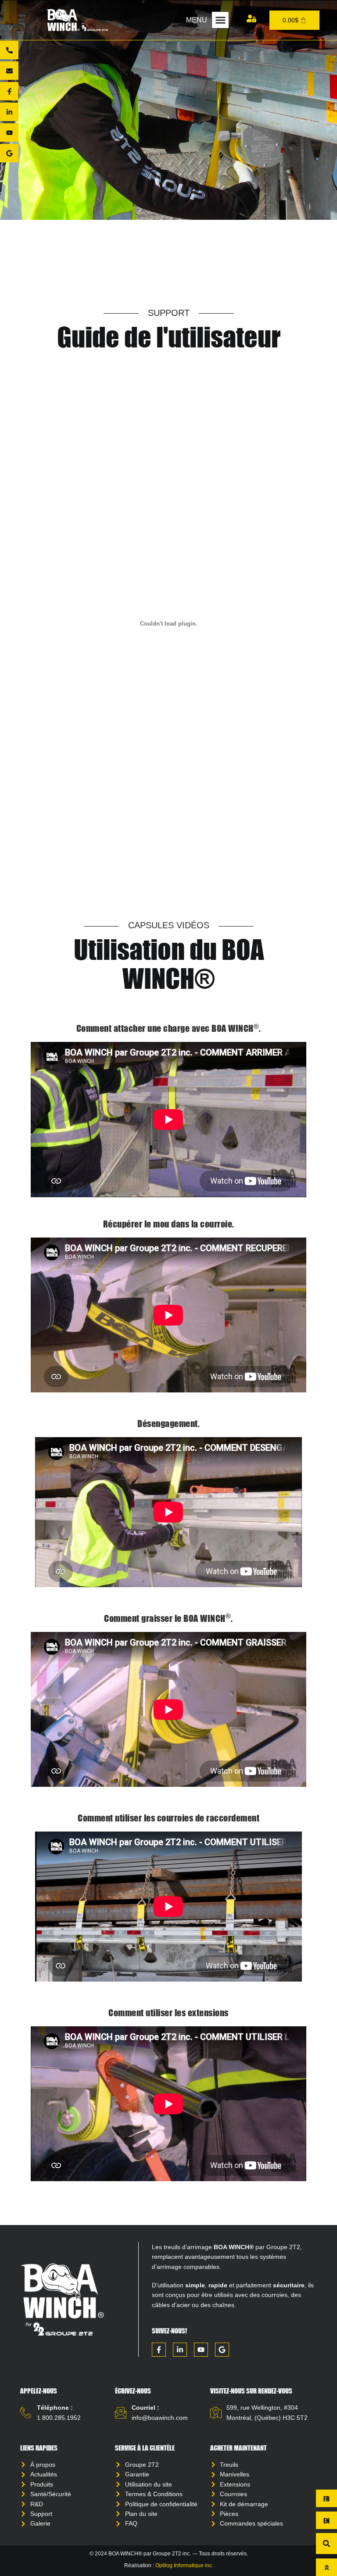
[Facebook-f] (9, 91)
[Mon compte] (251, 18)
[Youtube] (9, 132)
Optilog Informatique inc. (184, 2565)
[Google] (9, 153)
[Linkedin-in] (9, 112)
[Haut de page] (326, 2567)
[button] (220, 20)
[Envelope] (9, 71)
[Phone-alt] (9, 50)
